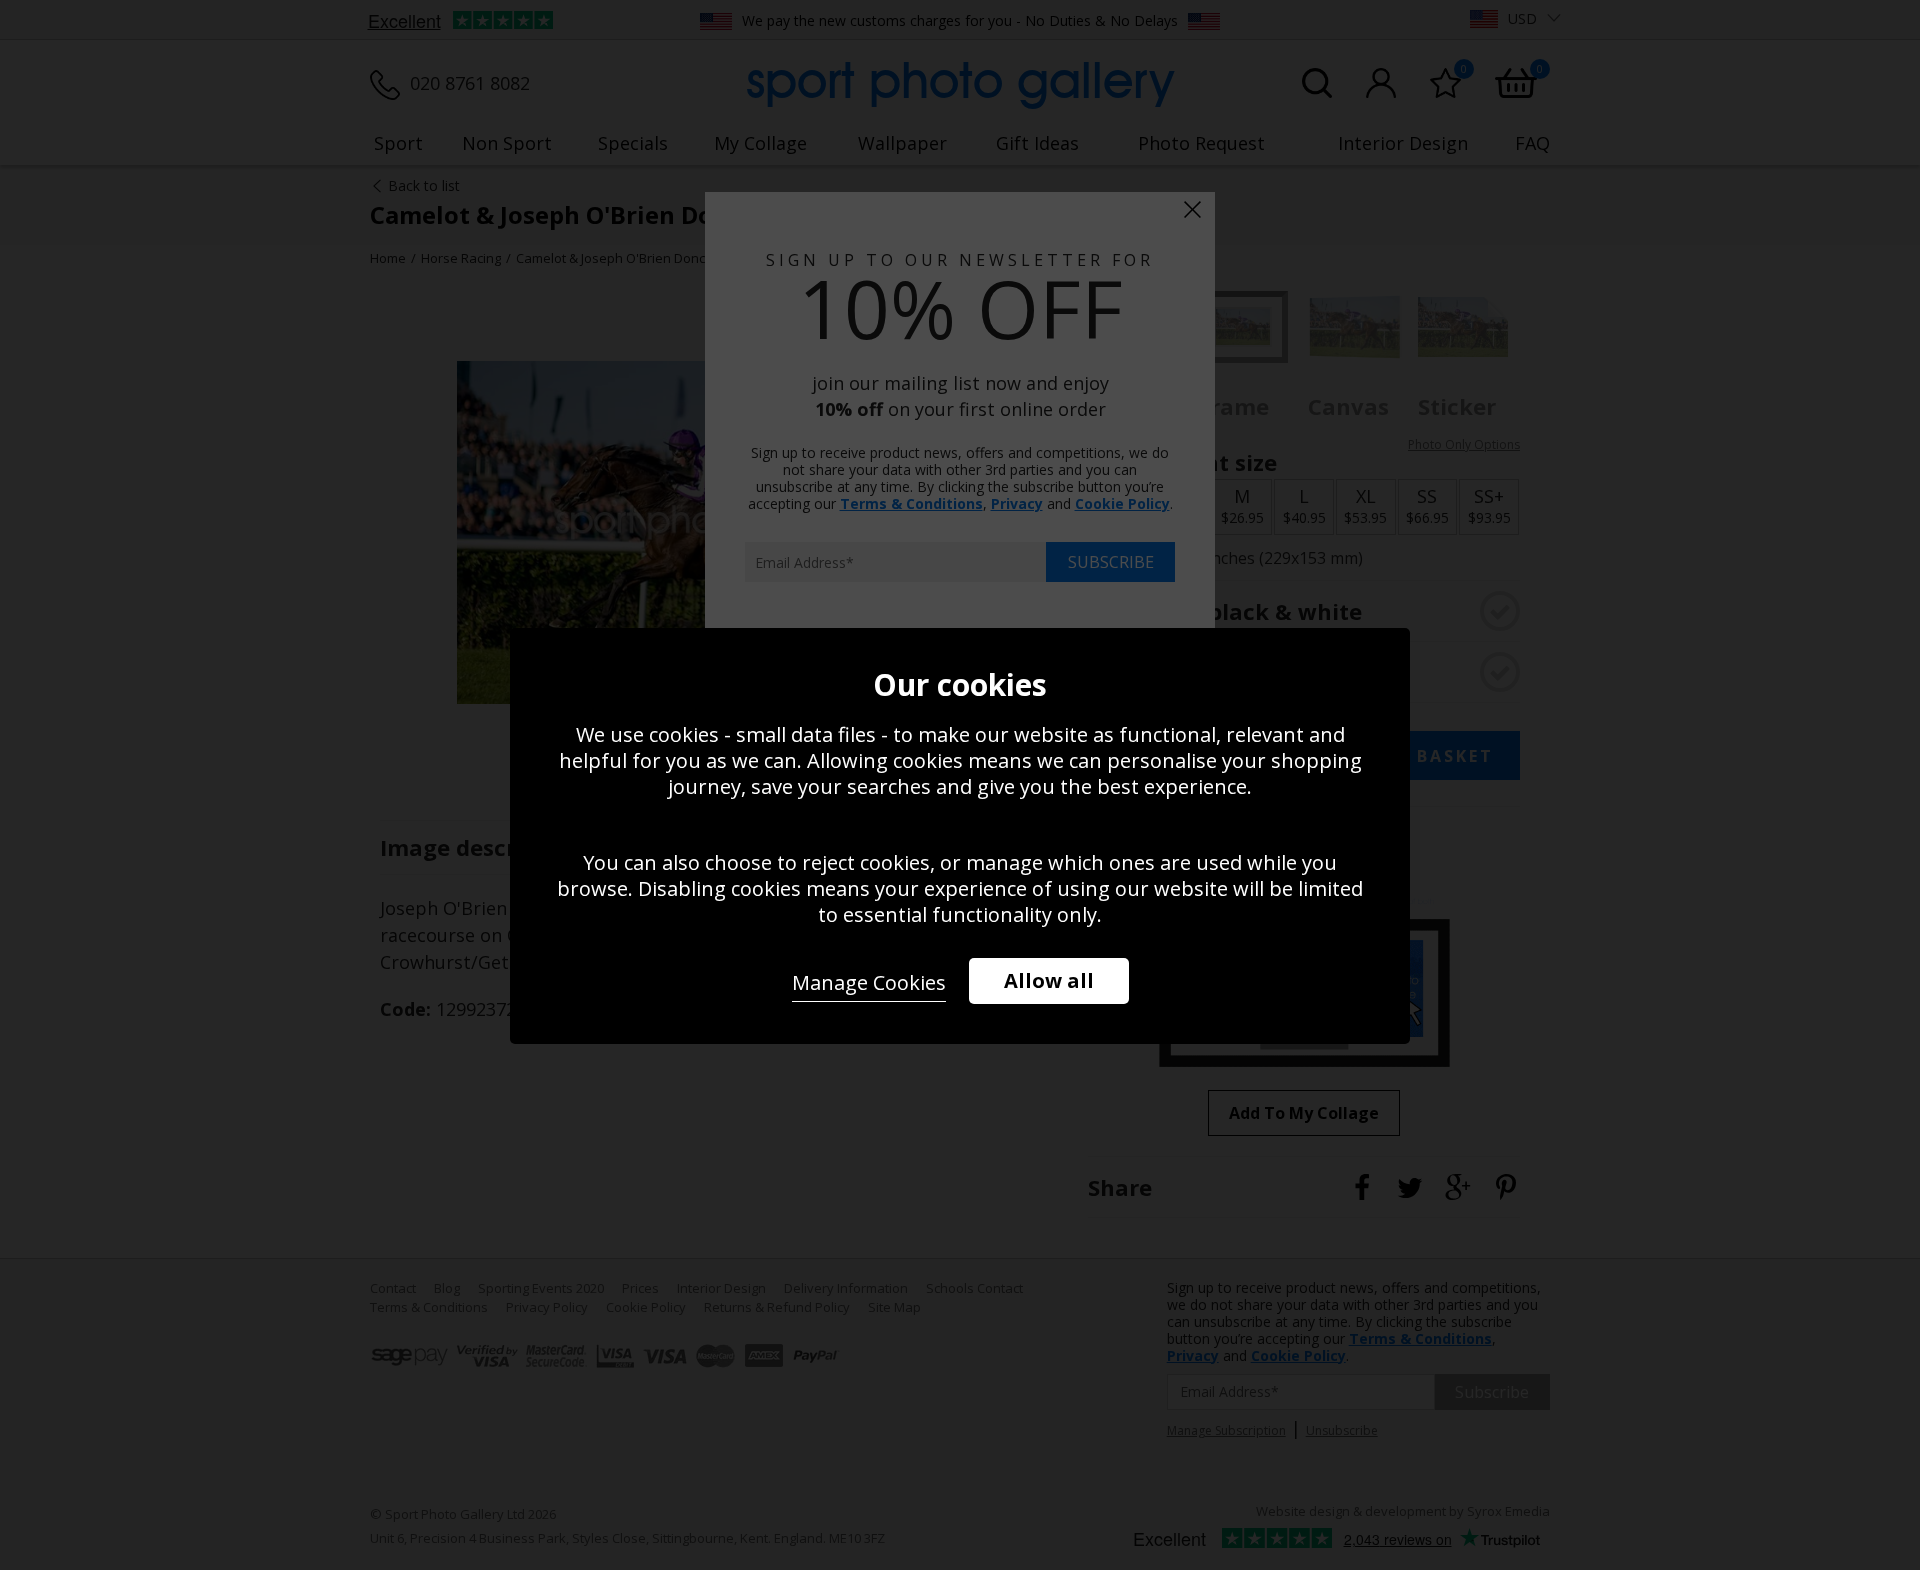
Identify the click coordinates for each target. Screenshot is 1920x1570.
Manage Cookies (869, 982)
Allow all (1049, 980)
